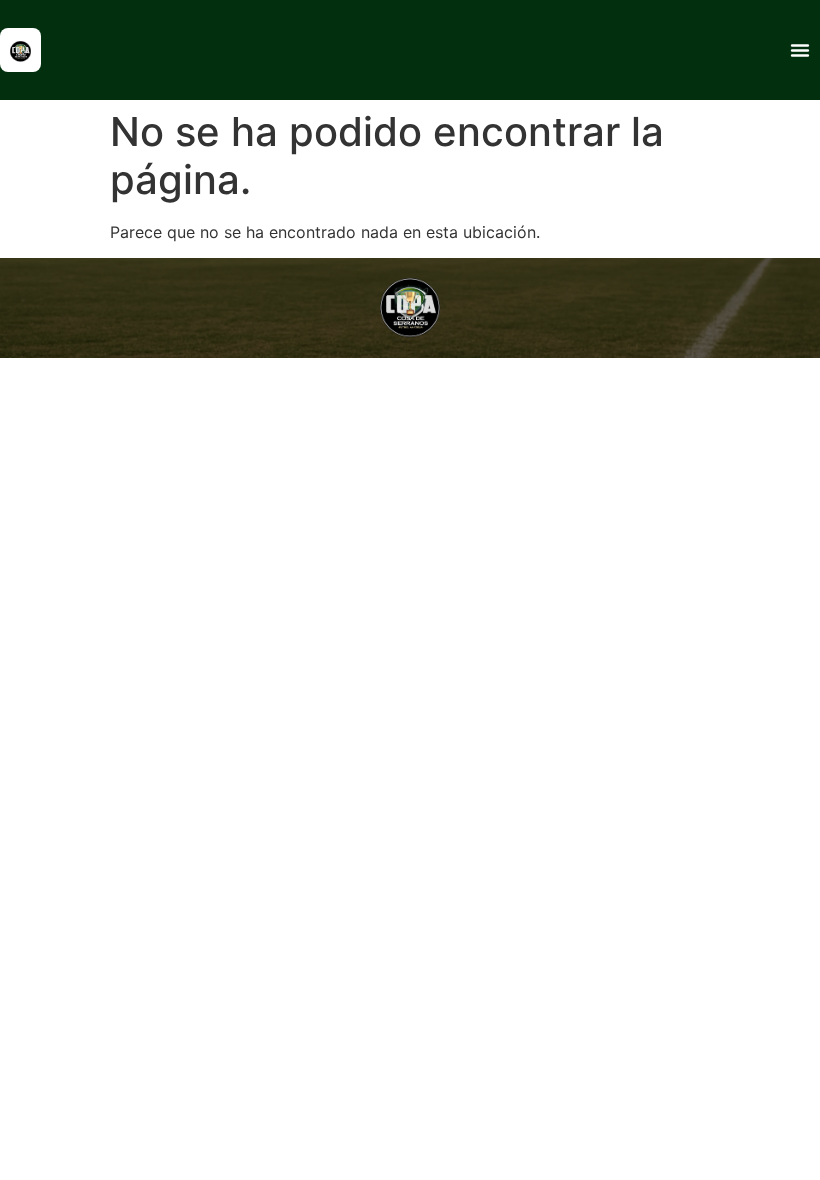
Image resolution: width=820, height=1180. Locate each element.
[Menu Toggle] (800, 50)
